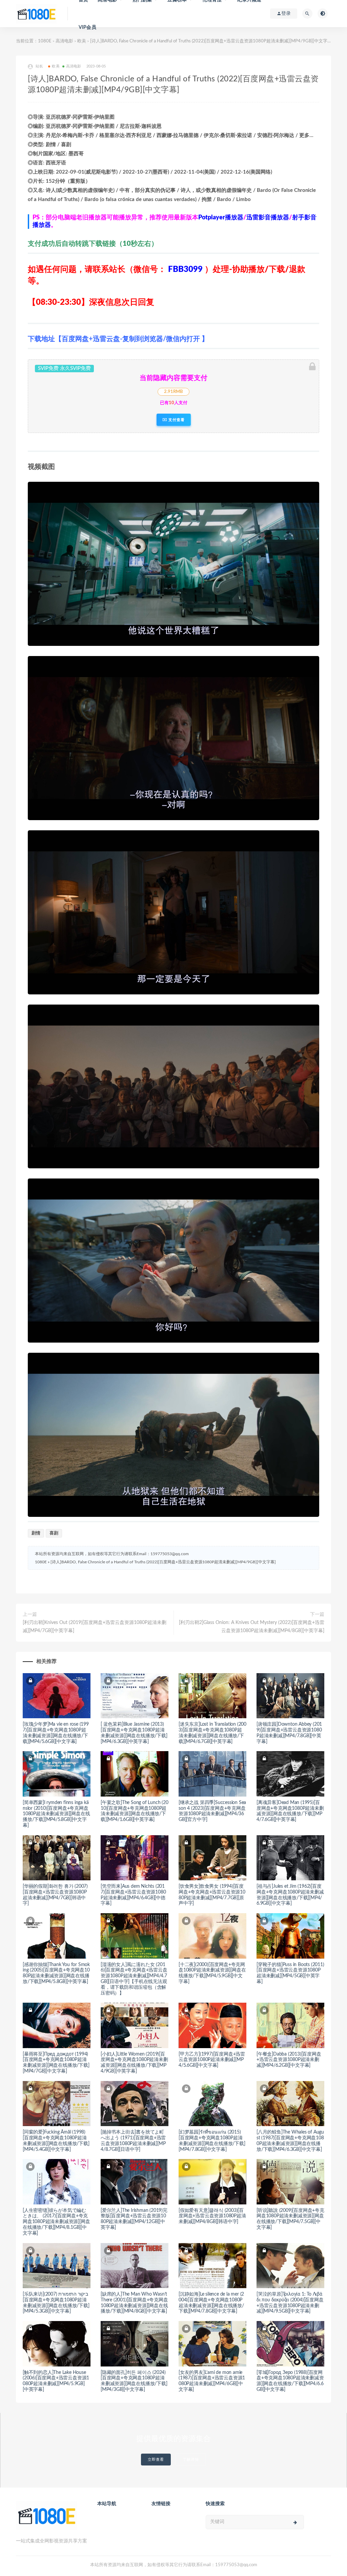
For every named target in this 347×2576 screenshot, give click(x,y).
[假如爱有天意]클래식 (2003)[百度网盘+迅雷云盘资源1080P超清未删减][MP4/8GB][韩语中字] (212, 2216)
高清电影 (64, 41)
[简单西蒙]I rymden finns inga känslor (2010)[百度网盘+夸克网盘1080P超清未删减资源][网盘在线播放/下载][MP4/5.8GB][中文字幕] (56, 1814)
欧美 (82, 41)
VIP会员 (87, 27)
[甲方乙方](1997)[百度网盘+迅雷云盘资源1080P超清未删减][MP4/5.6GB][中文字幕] (212, 2060)
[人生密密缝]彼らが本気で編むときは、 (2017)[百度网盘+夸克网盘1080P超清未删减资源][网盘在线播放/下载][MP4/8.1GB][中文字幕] (56, 2222)
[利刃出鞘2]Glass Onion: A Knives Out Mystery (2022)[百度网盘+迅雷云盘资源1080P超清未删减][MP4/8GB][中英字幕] (252, 1627)
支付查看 (176, 420)
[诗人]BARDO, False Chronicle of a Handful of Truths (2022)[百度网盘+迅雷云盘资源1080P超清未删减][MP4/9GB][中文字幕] (163, 1562)
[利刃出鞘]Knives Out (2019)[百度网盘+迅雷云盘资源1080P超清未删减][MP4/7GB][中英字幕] (95, 1627)
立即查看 (156, 2460)
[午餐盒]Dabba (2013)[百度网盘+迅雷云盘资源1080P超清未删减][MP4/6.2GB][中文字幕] (289, 2060)
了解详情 (191, 2460)
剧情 (36, 1533)
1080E (45, 41)
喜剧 (54, 1533)
